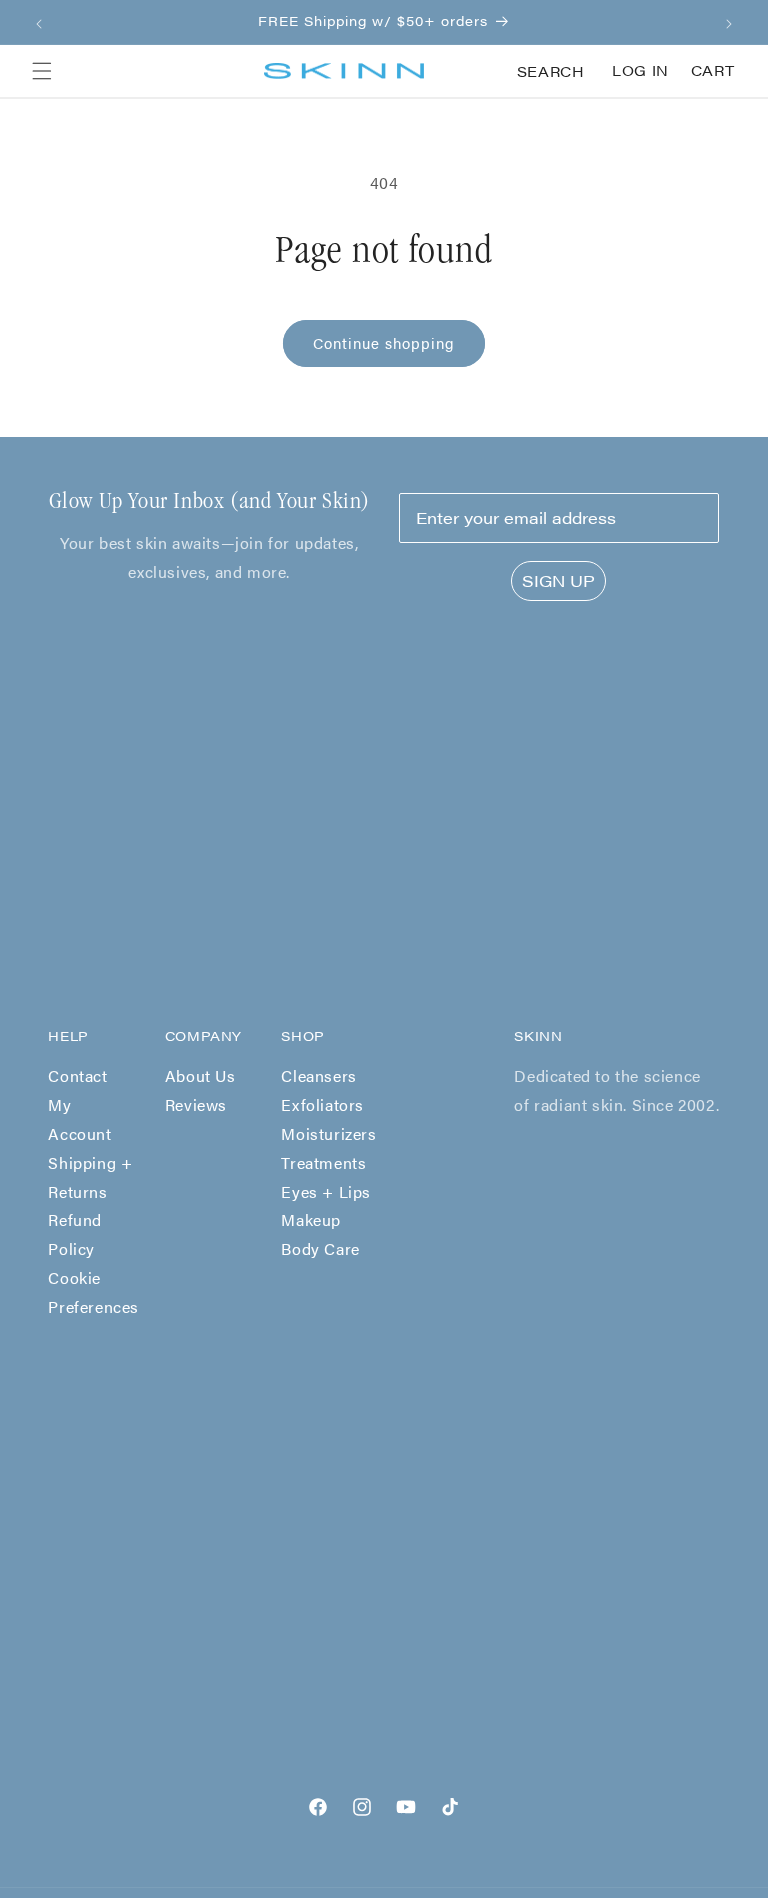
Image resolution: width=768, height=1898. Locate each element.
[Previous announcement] (39, 22)
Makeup (311, 1219)
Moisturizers (328, 1133)
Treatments (323, 1162)
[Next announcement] (729, 22)
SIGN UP (558, 580)
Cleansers (318, 1075)
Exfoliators (322, 1104)
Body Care (320, 1248)
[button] (42, 71)
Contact (77, 1075)
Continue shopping (384, 342)
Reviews (196, 1104)
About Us (200, 1075)
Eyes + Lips (326, 1191)
